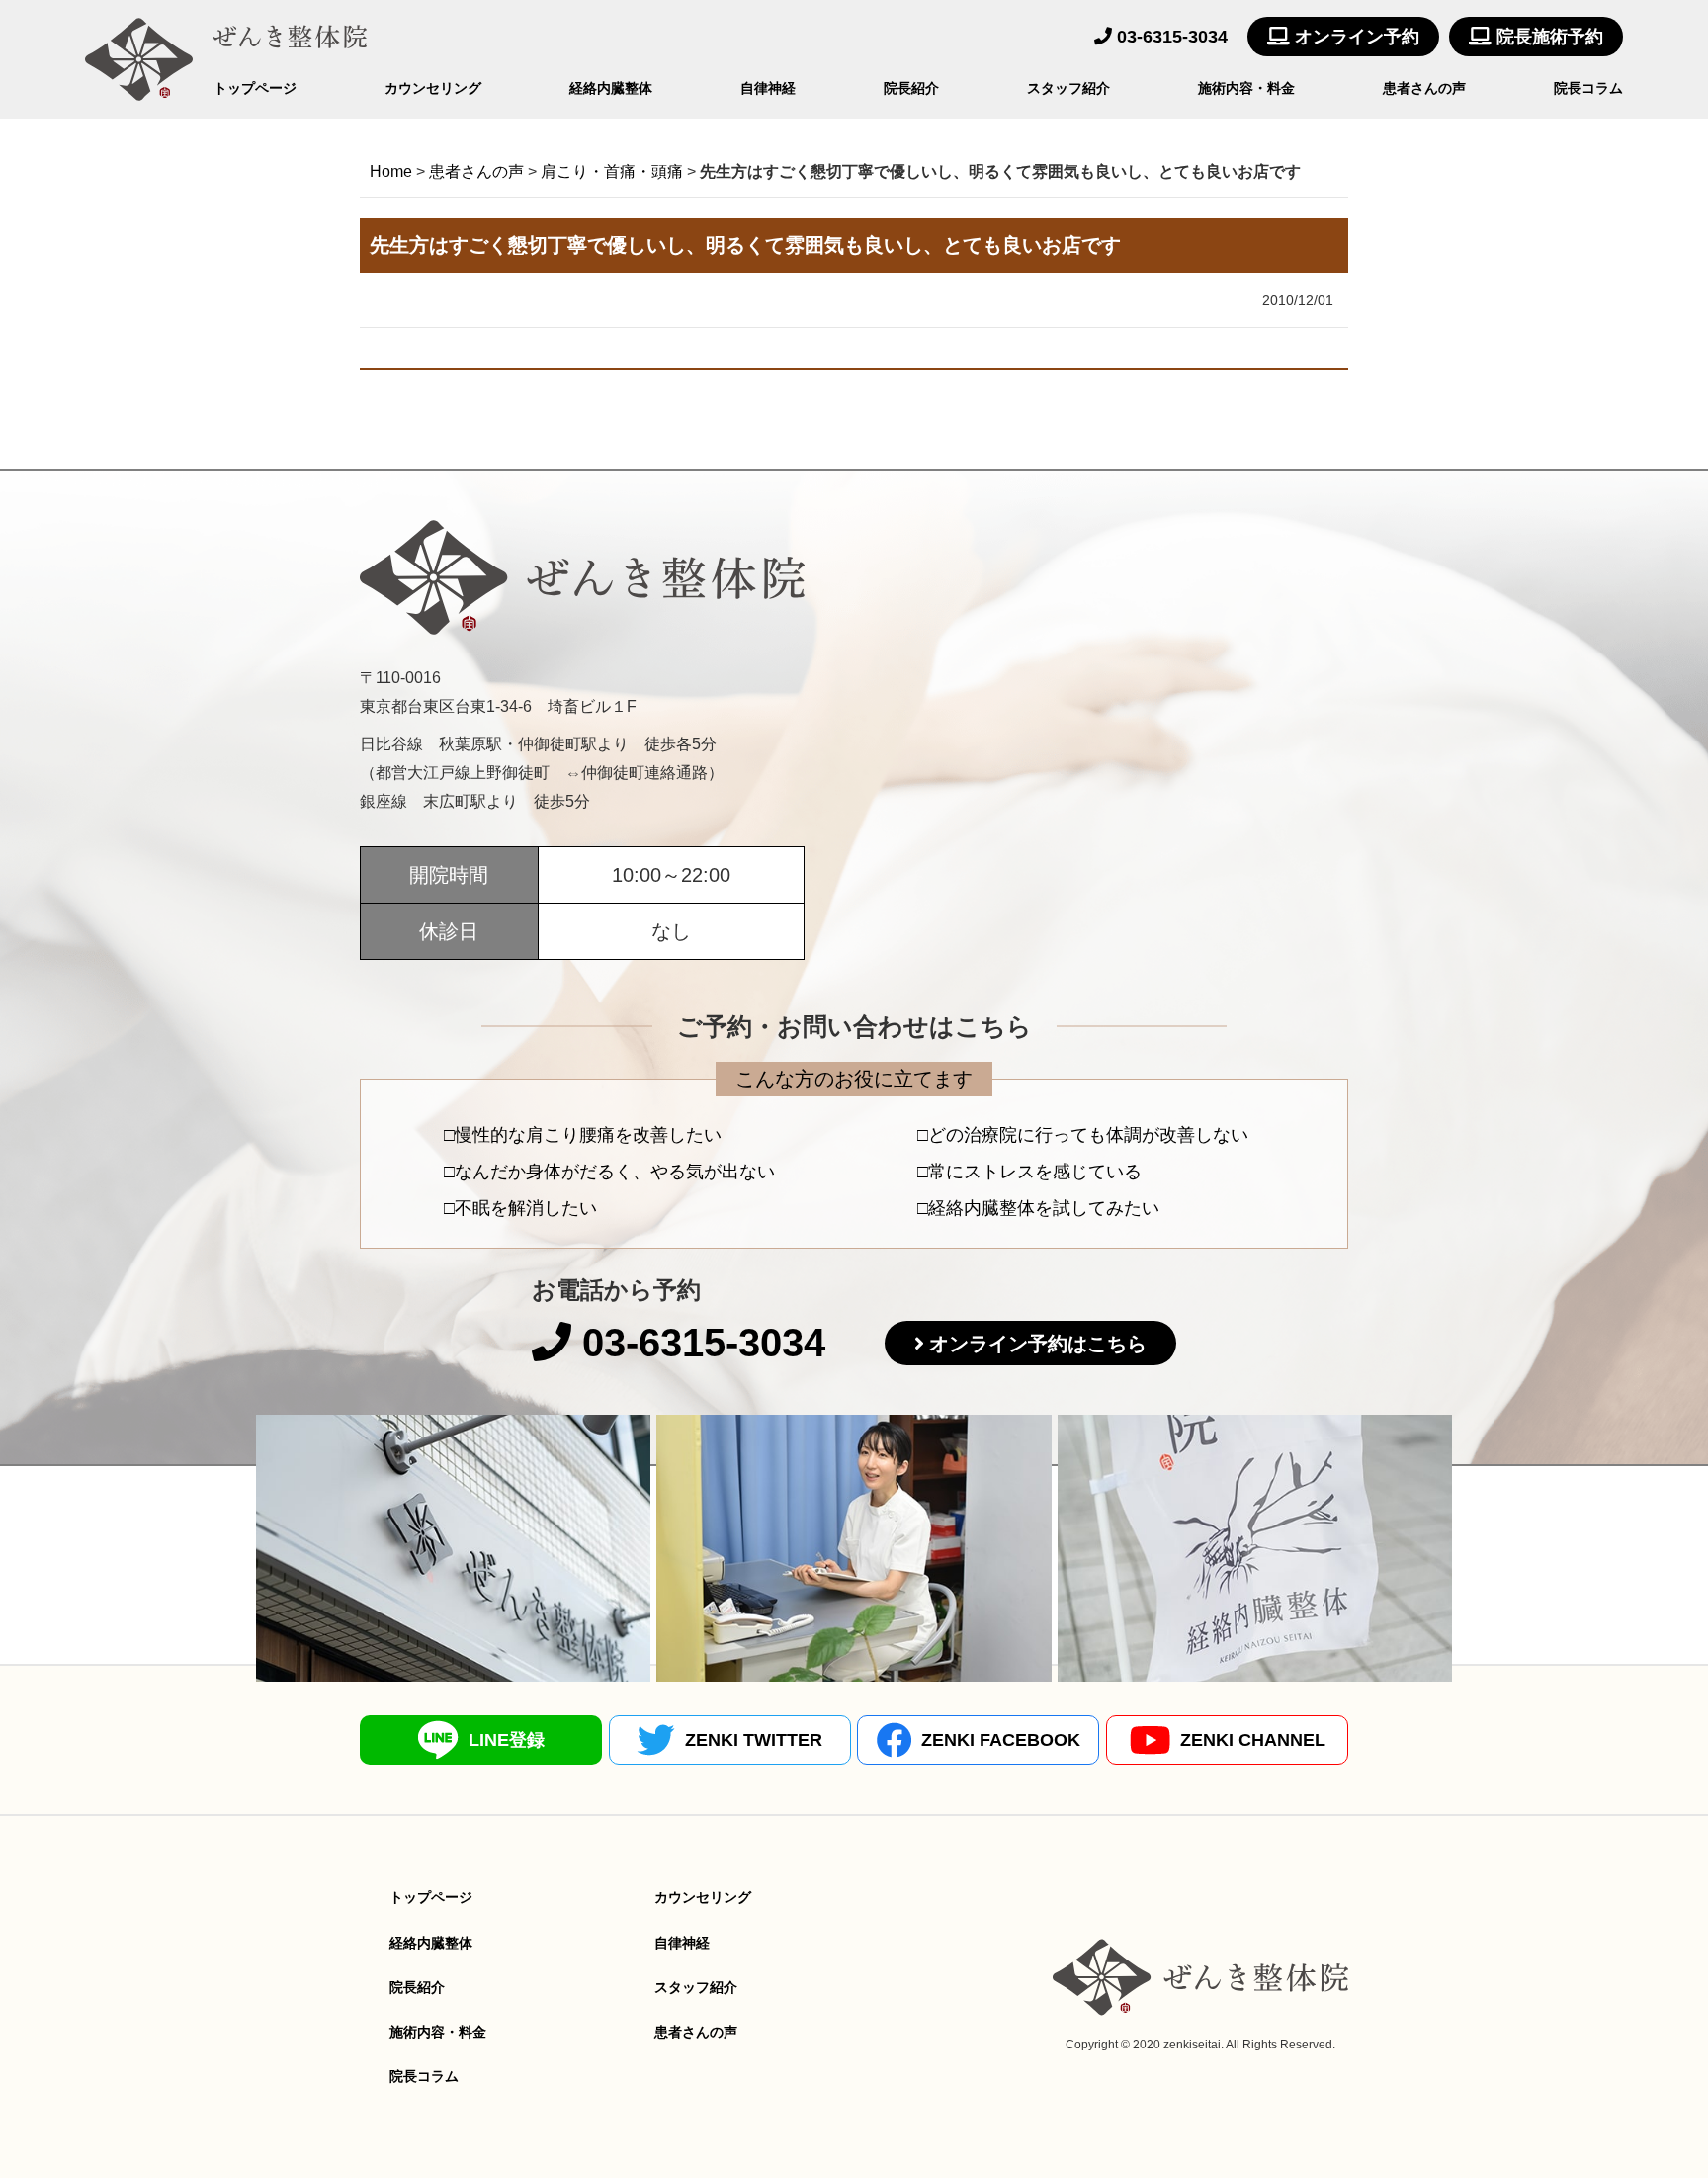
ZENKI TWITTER (754, 1740)
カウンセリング (433, 88)
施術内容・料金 (1246, 88)
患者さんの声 (1424, 88)
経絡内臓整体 (611, 88)
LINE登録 (507, 1740)
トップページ (255, 88)
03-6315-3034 (1170, 37)
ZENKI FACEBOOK (1001, 1740)
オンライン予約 (1355, 37)
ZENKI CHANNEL (1253, 1740)
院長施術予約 (1547, 37)
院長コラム (1588, 88)
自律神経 (768, 88)
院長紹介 (911, 88)
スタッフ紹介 (1068, 88)
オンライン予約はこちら (1038, 1344)
